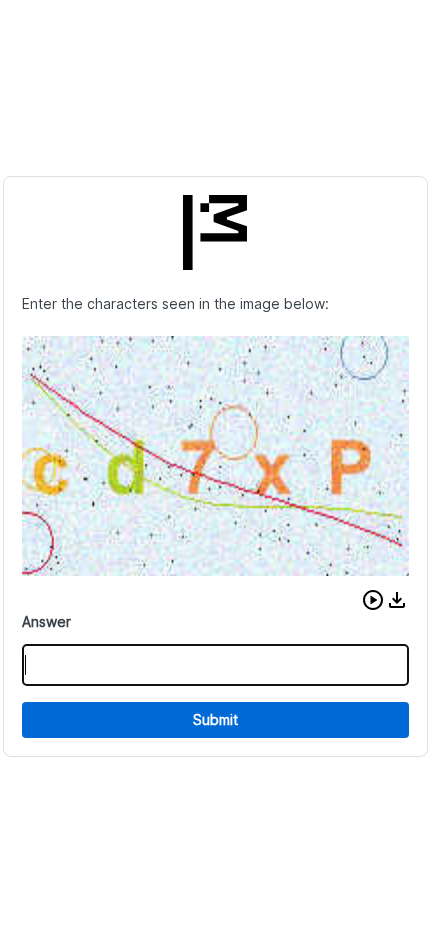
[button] (373, 600)
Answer (46, 621)
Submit (215, 719)
